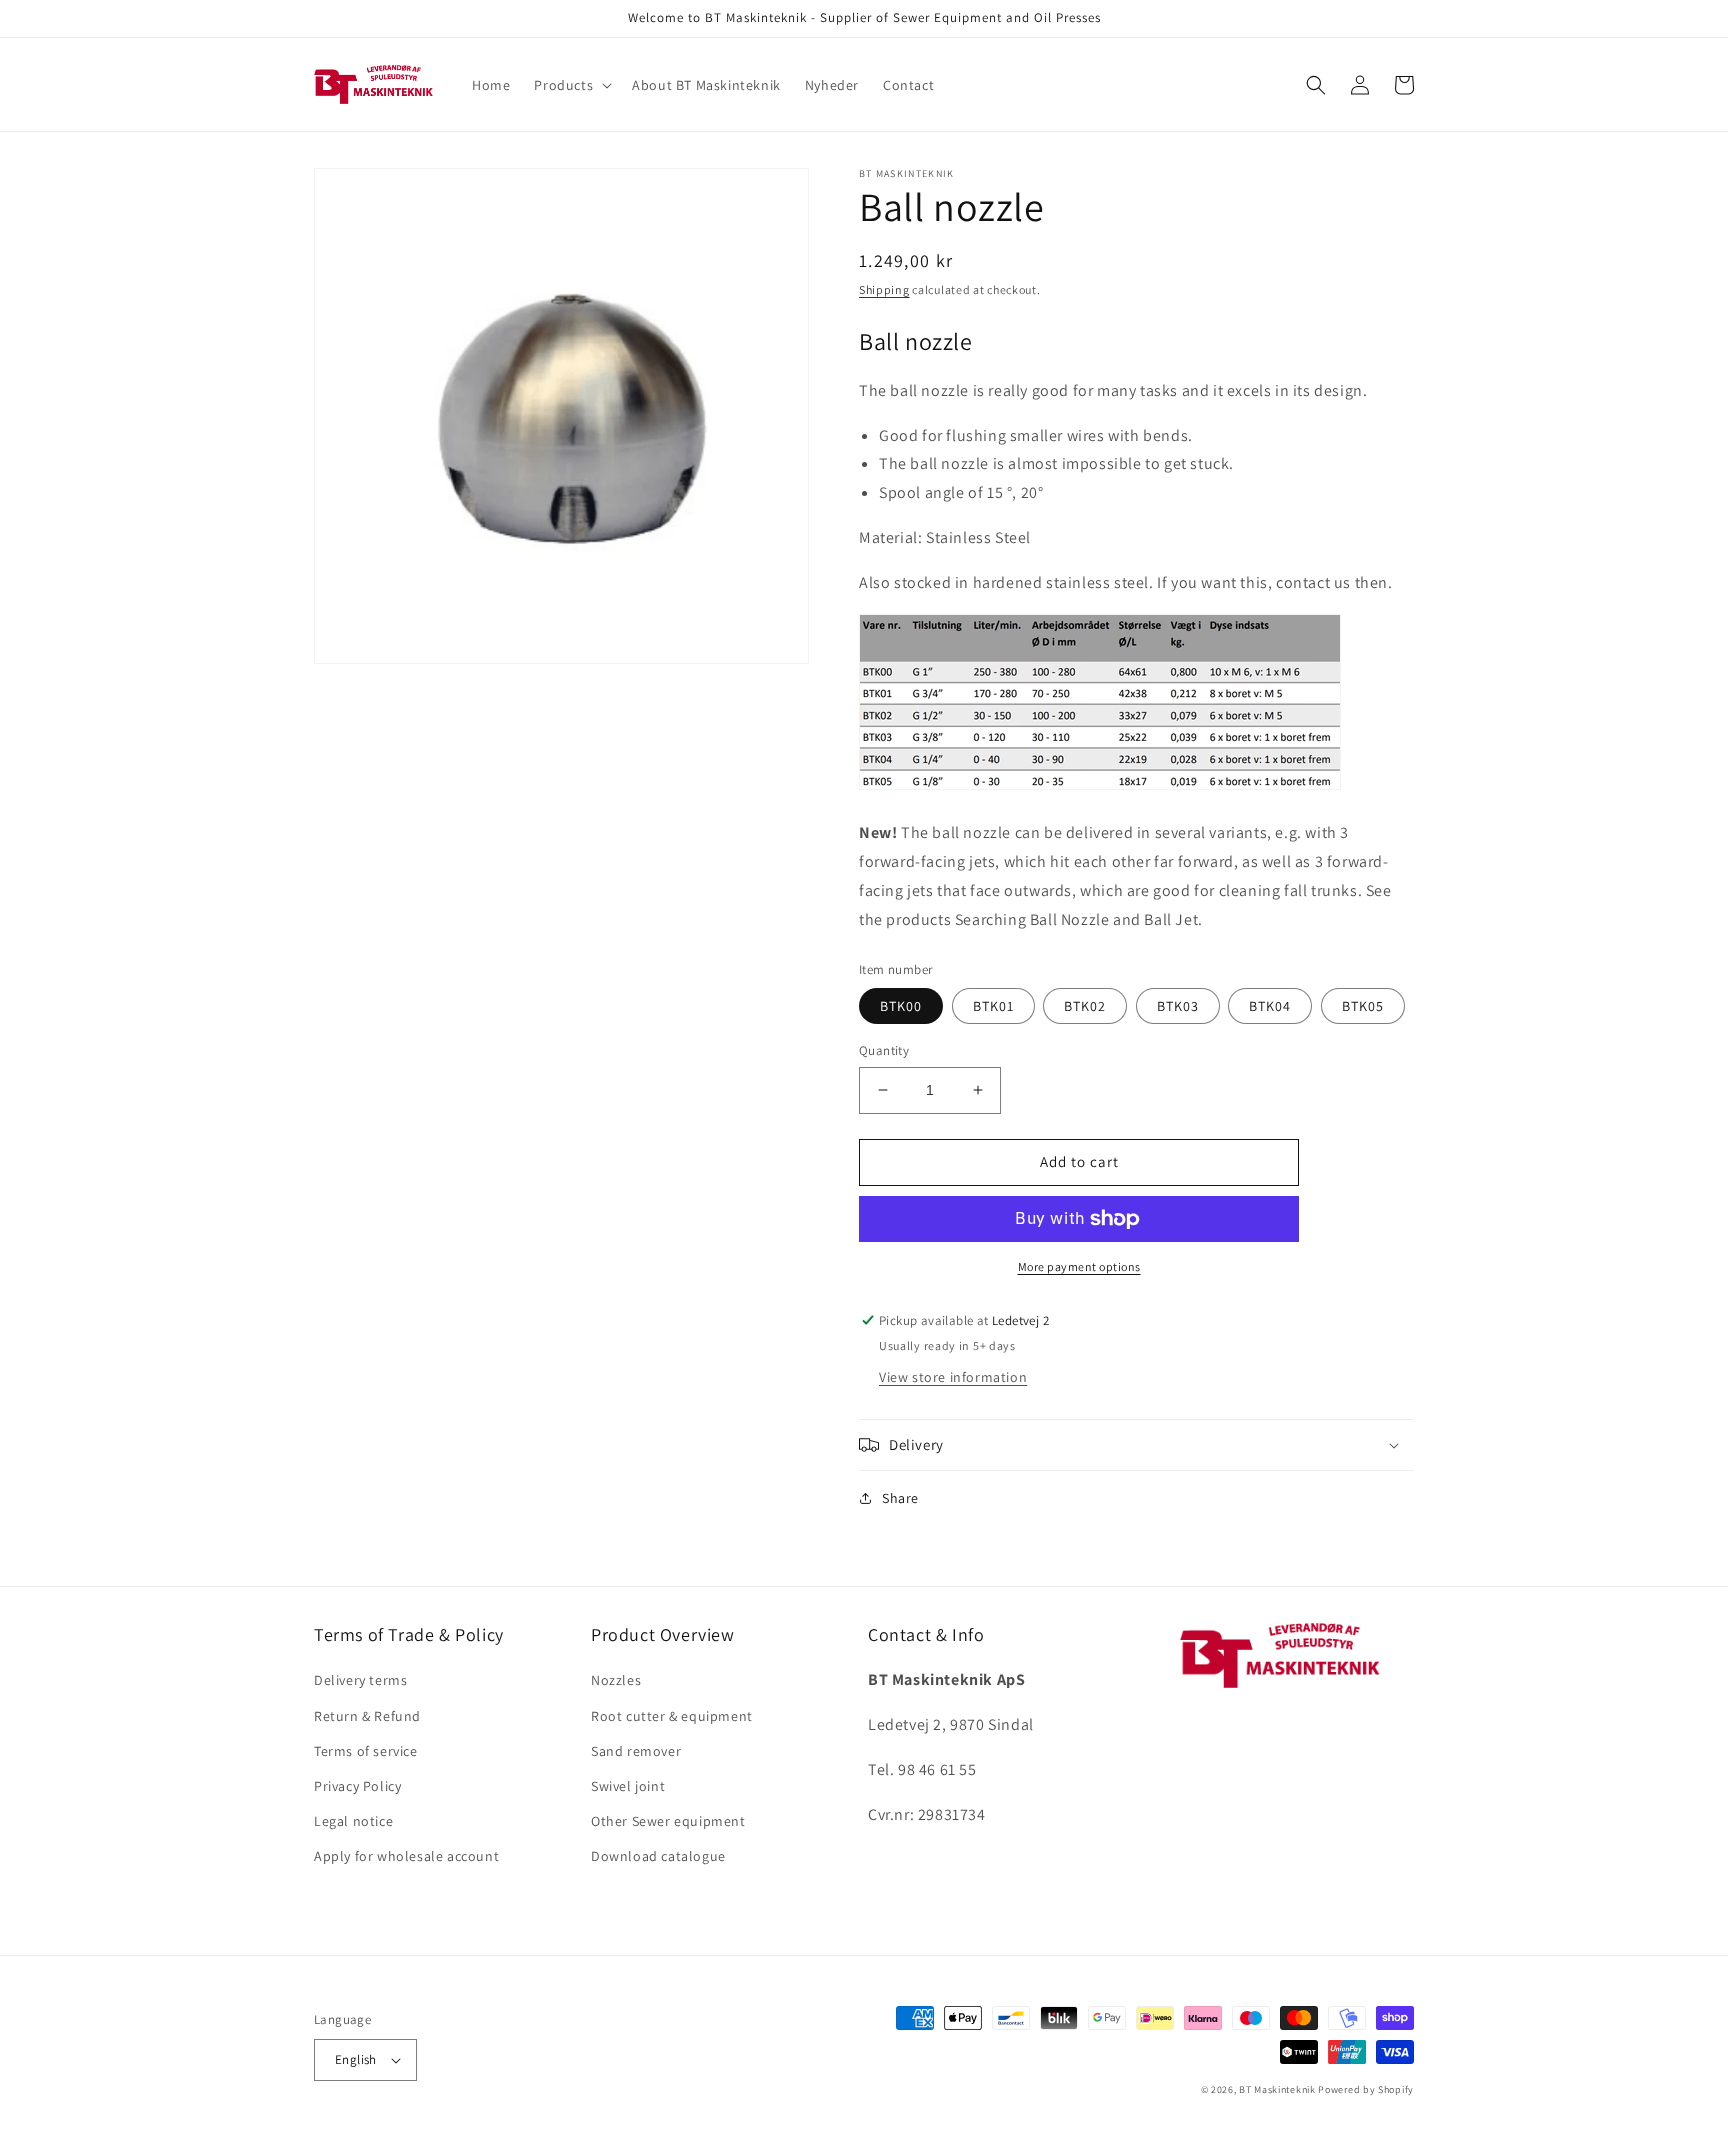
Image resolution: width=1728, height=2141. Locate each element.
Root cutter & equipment (672, 1716)
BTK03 (1178, 1006)
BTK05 (1363, 1006)
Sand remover (636, 1751)
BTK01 (993, 1006)
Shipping (884, 289)
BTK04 (1270, 1006)
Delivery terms (360, 1680)
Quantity (884, 1050)
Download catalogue (658, 1856)
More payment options (1079, 1266)
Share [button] (900, 1498)
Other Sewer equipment (668, 1821)
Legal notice (353, 1821)
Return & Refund (367, 1716)
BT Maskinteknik (1277, 2089)
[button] (571, 85)
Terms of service (366, 1751)
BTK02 (1085, 1006)
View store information (953, 1377)
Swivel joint (628, 1786)
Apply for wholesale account (406, 1856)
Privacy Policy (357, 1786)
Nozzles (616, 1680)
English (356, 2059)
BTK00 (901, 1006)
